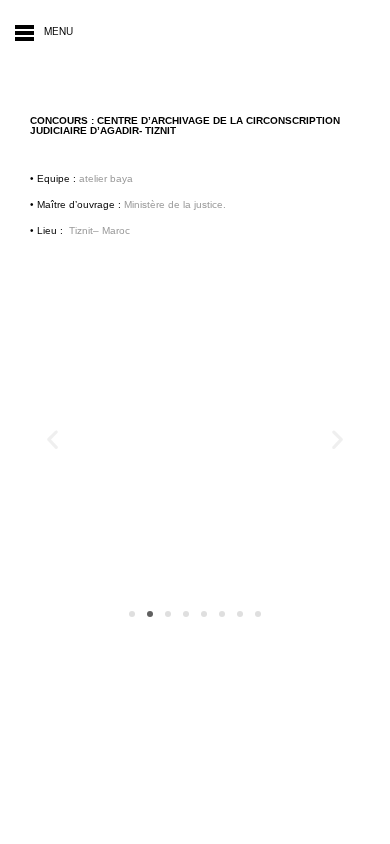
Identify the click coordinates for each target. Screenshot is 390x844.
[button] (52, 439)
